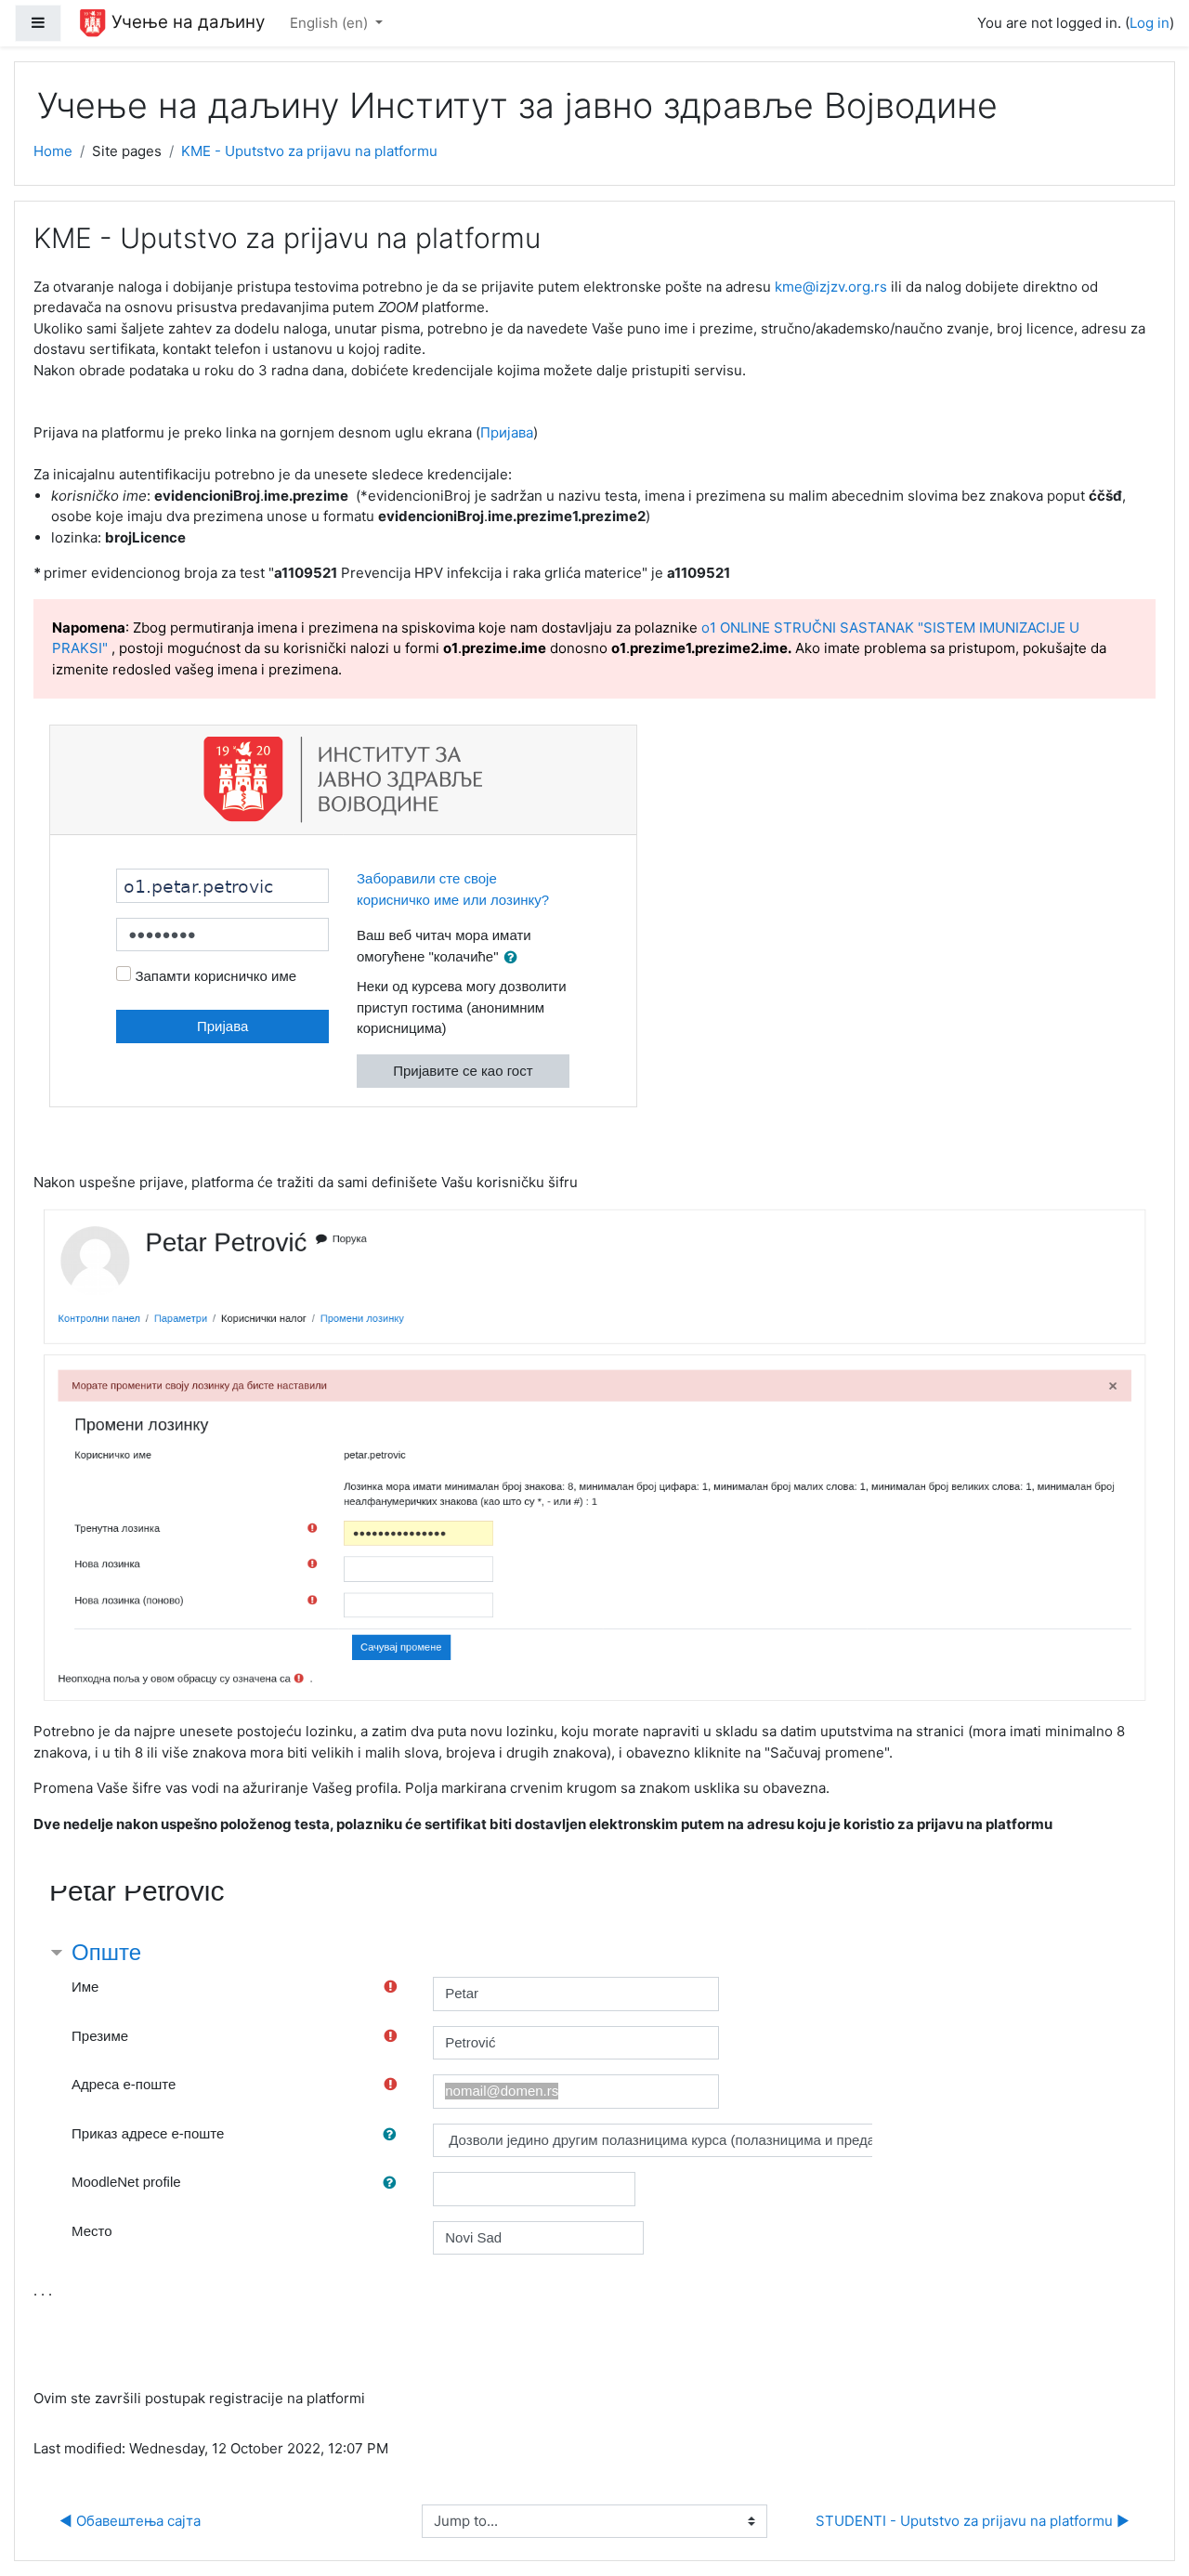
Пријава (507, 432)
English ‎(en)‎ (331, 23)
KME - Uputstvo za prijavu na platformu (309, 151)
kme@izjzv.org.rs (831, 287)
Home (53, 151)
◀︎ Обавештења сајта (130, 2521)
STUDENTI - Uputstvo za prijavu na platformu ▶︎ (973, 2521)
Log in (1150, 23)
